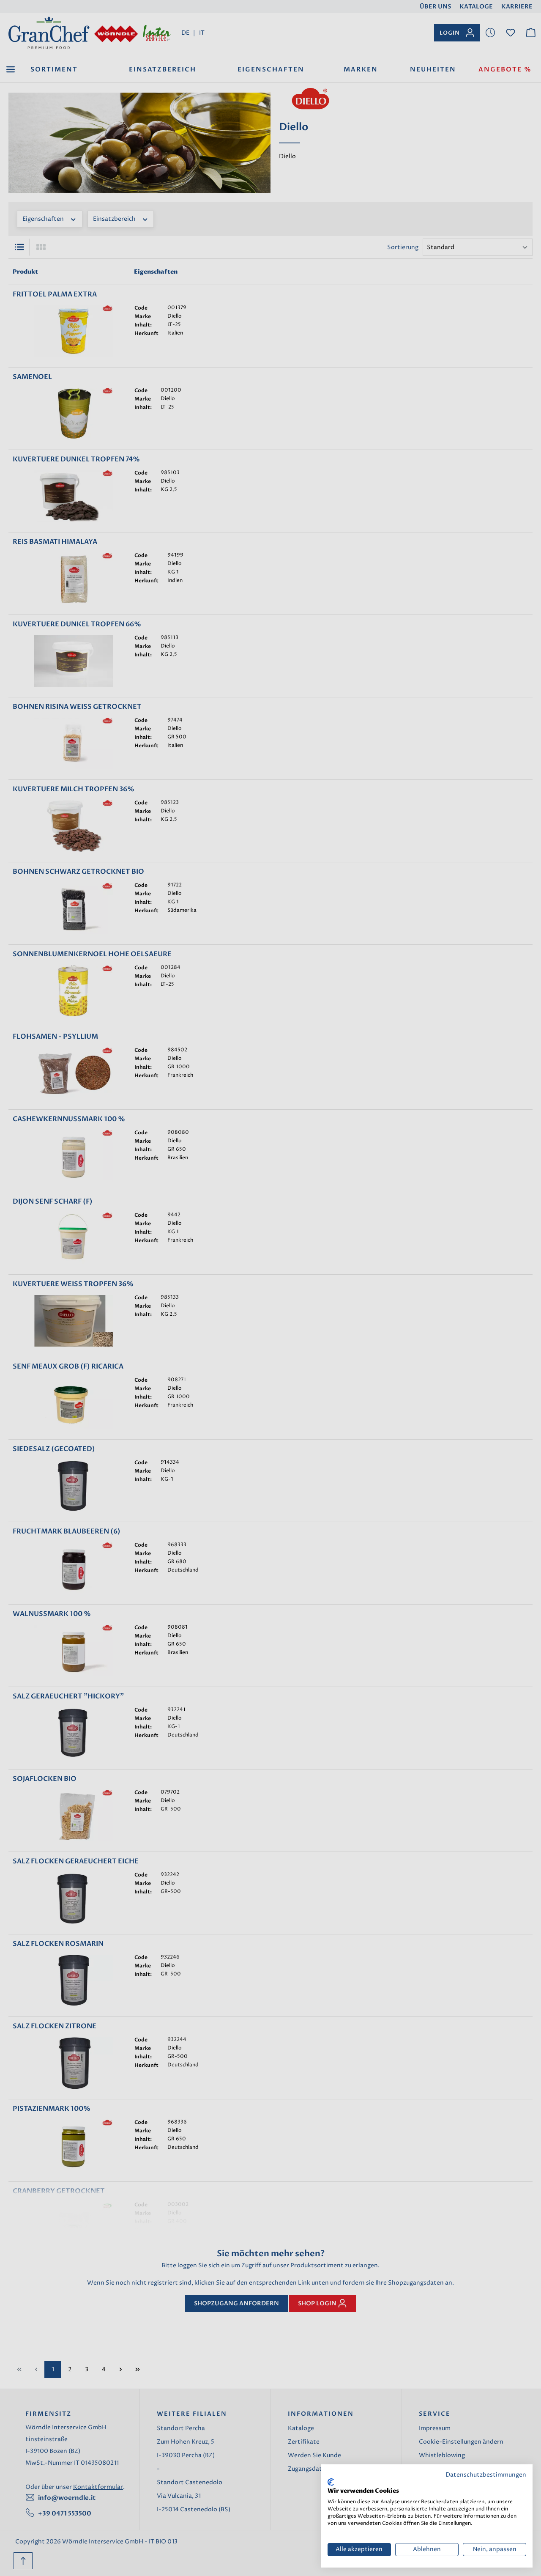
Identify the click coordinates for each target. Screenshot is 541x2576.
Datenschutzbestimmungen (486, 2475)
